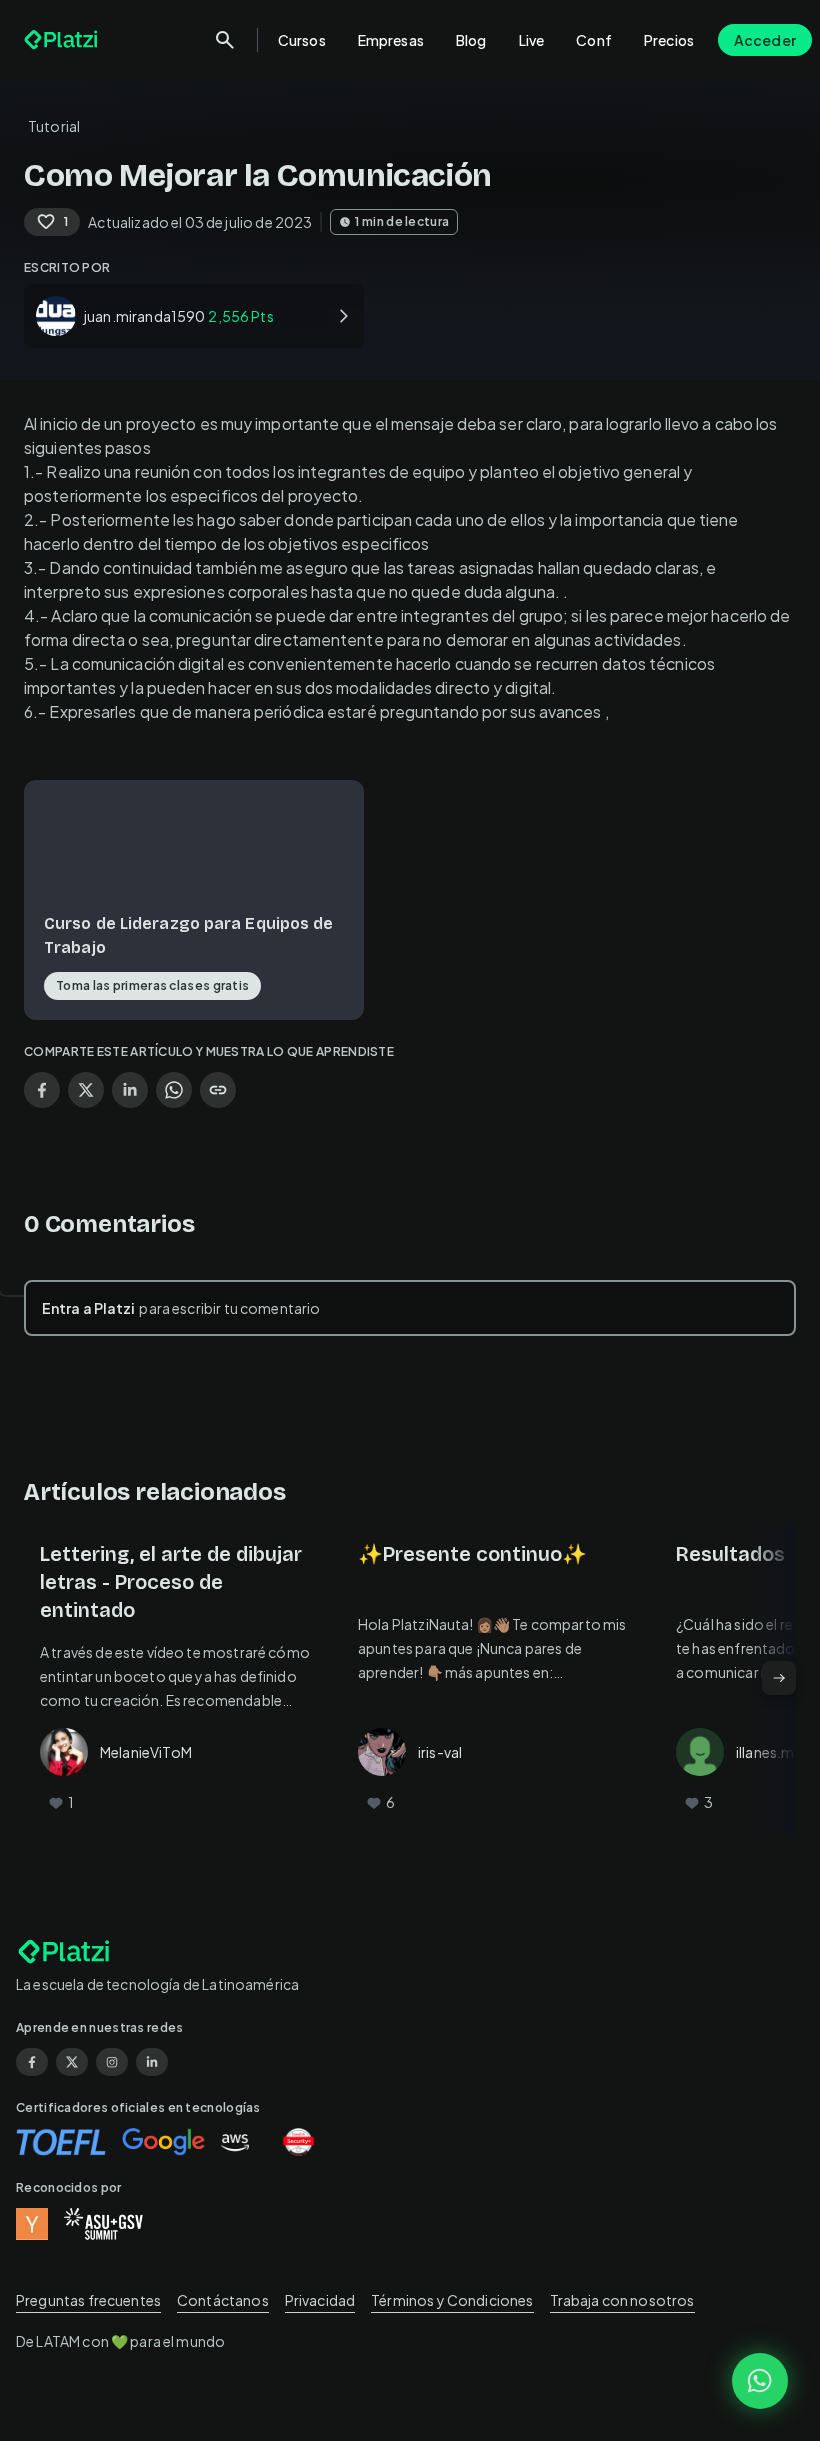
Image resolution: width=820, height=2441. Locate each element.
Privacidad (320, 2300)
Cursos (302, 40)
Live (532, 40)
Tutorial (54, 126)
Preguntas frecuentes (88, 2300)
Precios (669, 40)
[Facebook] (32, 2062)
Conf (594, 40)
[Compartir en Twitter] (86, 1090)
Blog (471, 40)
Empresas (391, 40)
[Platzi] (63, 40)
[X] (72, 2062)
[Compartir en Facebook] (42, 1090)
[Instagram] (112, 2062)
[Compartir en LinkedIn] (130, 1090)
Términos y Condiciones (452, 2300)
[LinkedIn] (152, 2062)
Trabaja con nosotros (622, 2300)
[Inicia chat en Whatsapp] (760, 2381)
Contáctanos (223, 2300)
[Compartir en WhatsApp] (174, 1090)
